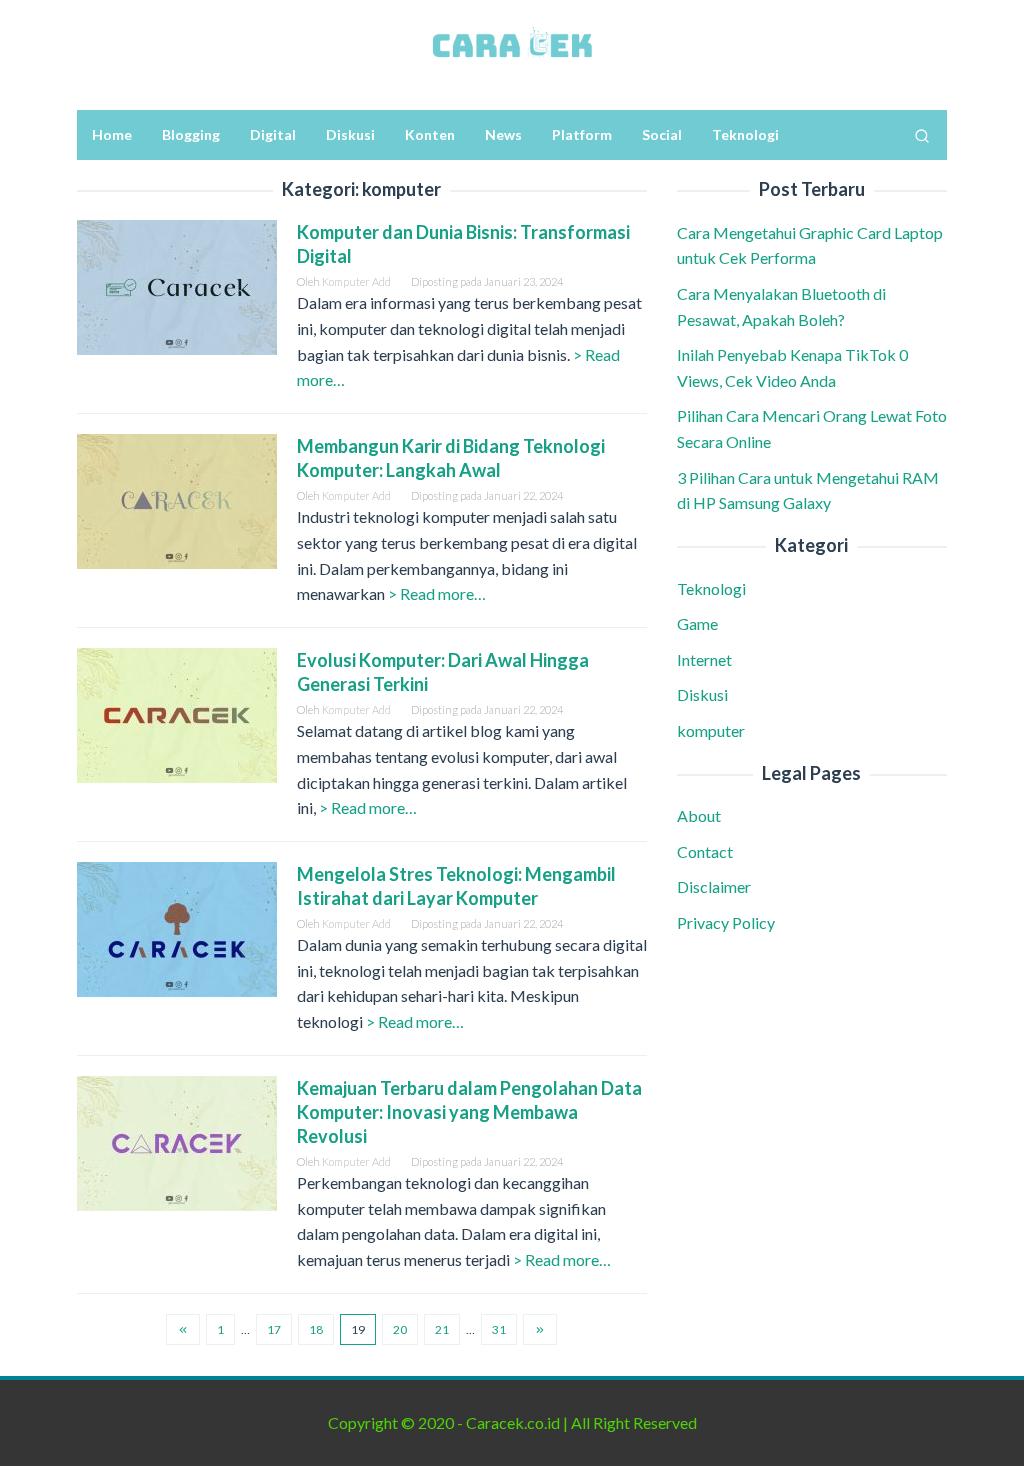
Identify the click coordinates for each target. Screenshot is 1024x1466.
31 (499, 1329)
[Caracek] (512, 42)
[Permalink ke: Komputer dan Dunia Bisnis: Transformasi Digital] (177, 284)
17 (274, 1329)
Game (697, 623)
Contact (705, 851)
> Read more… (437, 593)
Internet (704, 659)
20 (400, 1329)
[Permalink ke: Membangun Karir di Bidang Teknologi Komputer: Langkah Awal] (177, 498)
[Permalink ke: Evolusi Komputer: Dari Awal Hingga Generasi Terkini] (177, 712)
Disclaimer (714, 886)
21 (442, 1329)
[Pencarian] (922, 135)
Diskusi (702, 694)
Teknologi (711, 588)
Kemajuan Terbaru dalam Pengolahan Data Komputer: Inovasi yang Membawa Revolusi (469, 1112)
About (699, 815)
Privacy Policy (726, 922)
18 (316, 1329)
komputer (711, 730)
